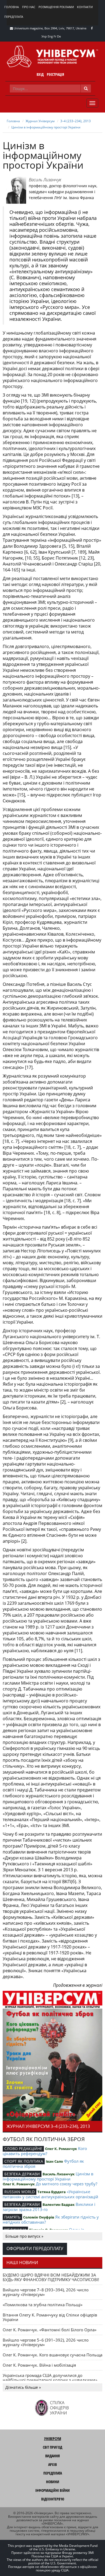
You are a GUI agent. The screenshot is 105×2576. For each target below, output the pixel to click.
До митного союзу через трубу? (66, 2184)
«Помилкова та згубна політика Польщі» (43, 2305)
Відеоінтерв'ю (53, 2499)
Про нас (29, 7)
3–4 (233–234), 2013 (76, 121)
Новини (53, 2482)
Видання (52, 2456)
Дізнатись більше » (23, 2387)
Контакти (85, 7)
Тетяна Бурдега (52, 2192)
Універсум (53, 2439)
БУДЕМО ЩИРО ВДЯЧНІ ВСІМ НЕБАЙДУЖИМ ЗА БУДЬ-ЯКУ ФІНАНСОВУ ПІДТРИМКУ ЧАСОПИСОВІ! (51, 2277)
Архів (52, 2464)
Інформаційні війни (52, 2490)
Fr (55, 36)
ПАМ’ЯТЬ (12, 2217)
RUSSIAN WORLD (20, 2192)
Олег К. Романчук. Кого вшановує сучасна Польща (52, 2355)
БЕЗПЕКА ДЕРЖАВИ (22, 2174)
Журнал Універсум (40, 121)
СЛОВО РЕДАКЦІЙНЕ (23, 2149)
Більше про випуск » (24, 2236)
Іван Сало (54, 2161)
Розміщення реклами (56, 7)
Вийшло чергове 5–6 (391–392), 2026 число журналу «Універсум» (46, 2342)
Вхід (40, 74)
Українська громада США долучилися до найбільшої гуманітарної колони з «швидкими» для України (50, 2380)
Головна (12, 7)
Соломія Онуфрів (39, 2217)
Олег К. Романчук (61, 2149)
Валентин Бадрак (59, 2204)
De (59, 36)
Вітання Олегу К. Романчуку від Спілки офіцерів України (50, 2317)
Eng (50, 36)
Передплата (14, 17)
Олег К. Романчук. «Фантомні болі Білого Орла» (50, 2330)
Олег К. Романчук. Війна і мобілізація (39, 2365)
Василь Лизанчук (45, 180)
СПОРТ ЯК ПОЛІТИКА (24, 2161)
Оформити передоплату (35, 2248)
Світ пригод (52, 2447)
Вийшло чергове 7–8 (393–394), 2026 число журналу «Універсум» (46, 2292)
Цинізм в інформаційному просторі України (46, 127)
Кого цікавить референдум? (45, 2151)
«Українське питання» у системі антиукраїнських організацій (50, 2194)
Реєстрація (55, 74)
